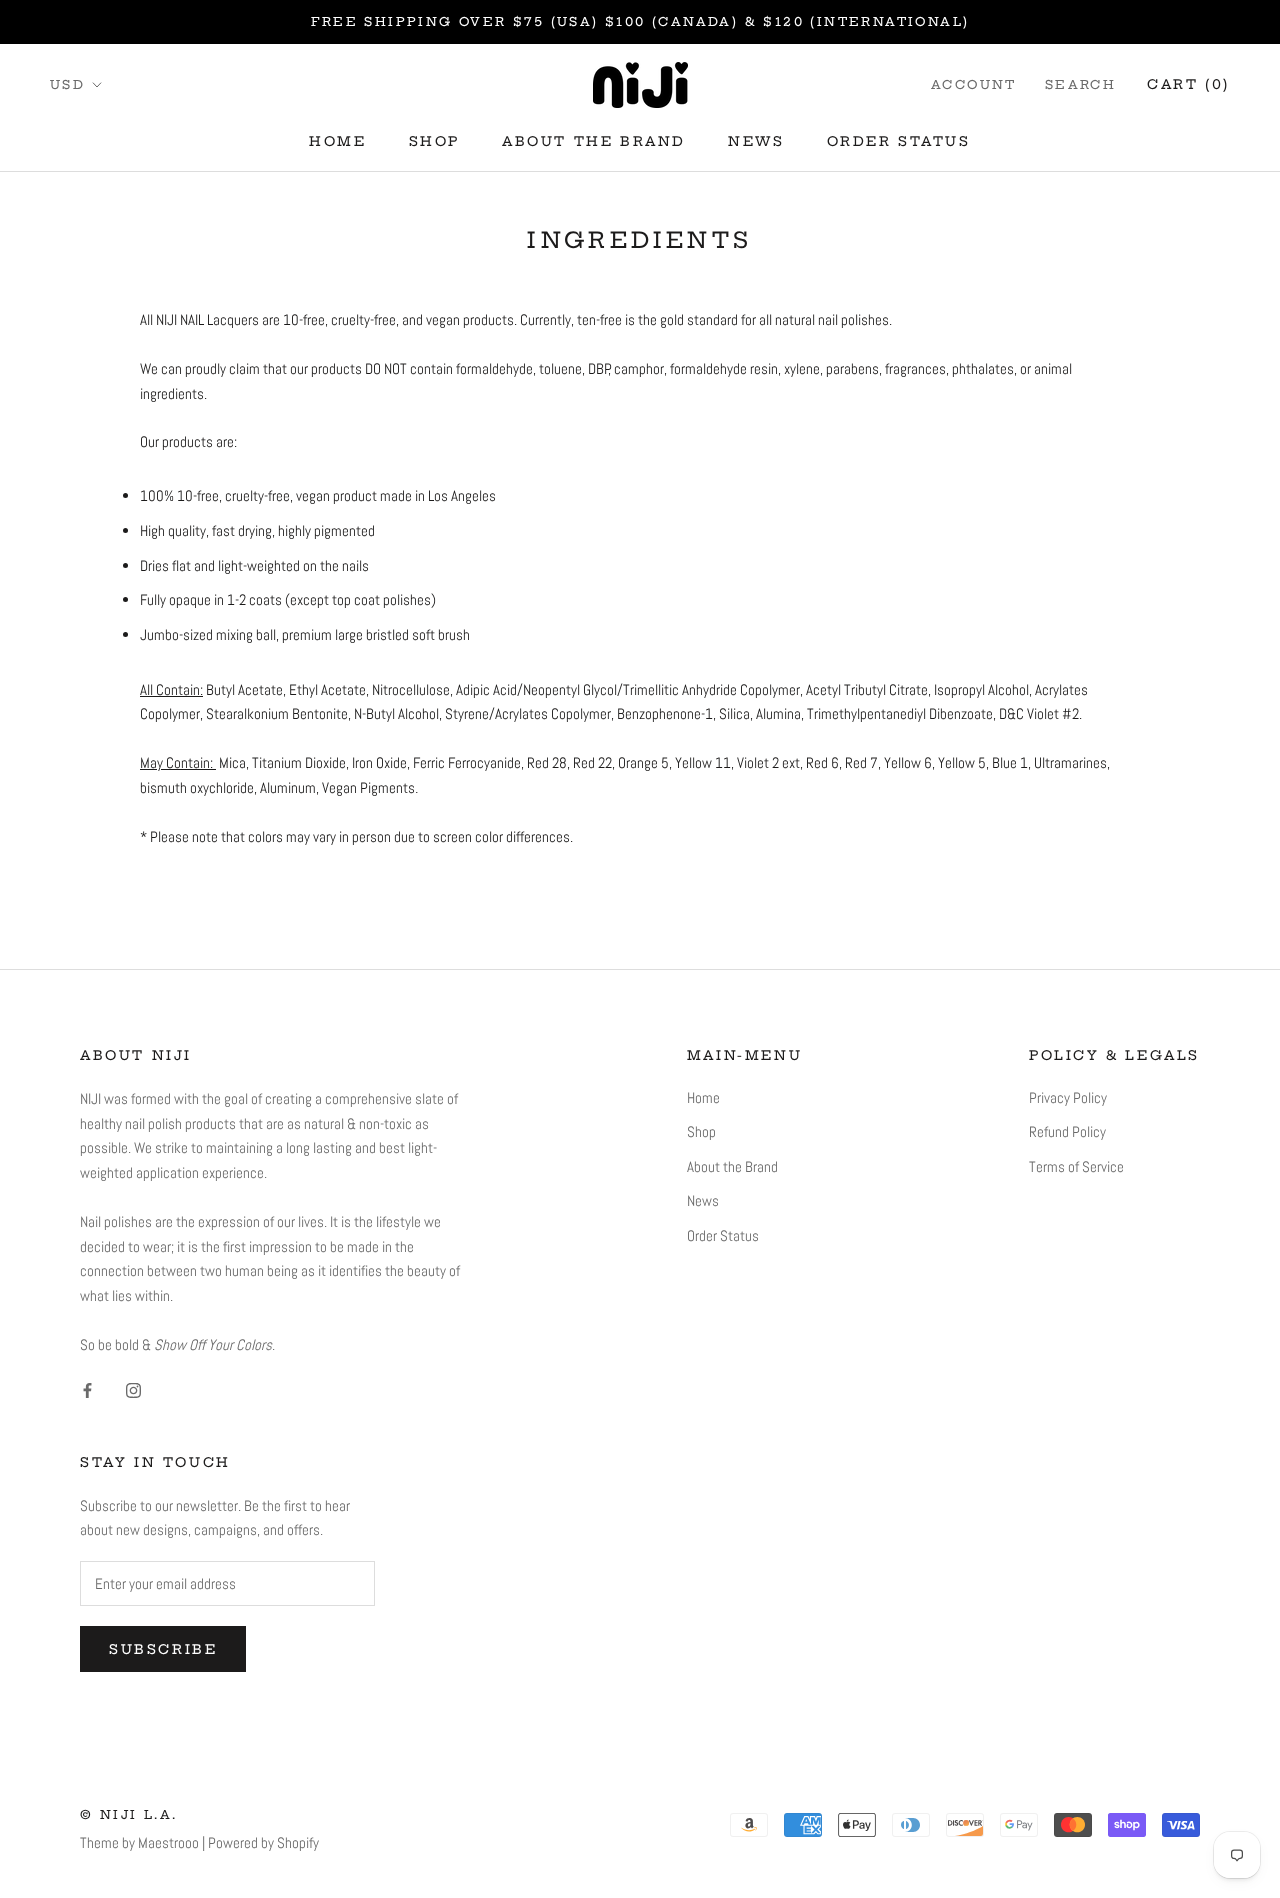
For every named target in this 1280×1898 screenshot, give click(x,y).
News (756, 141)
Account (974, 84)
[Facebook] (87, 1390)
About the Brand (594, 141)
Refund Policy (1067, 1131)
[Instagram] (133, 1390)
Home (337, 141)
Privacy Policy (1068, 1097)
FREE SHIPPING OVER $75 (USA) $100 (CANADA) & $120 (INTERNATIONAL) (640, 21)
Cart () (1188, 84)
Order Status (899, 141)
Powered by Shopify (263, 1842)
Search (1080, 84)
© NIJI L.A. (128, 1814)
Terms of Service (1076, 1166)
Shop (434, 141)
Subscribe (163, 1649)
